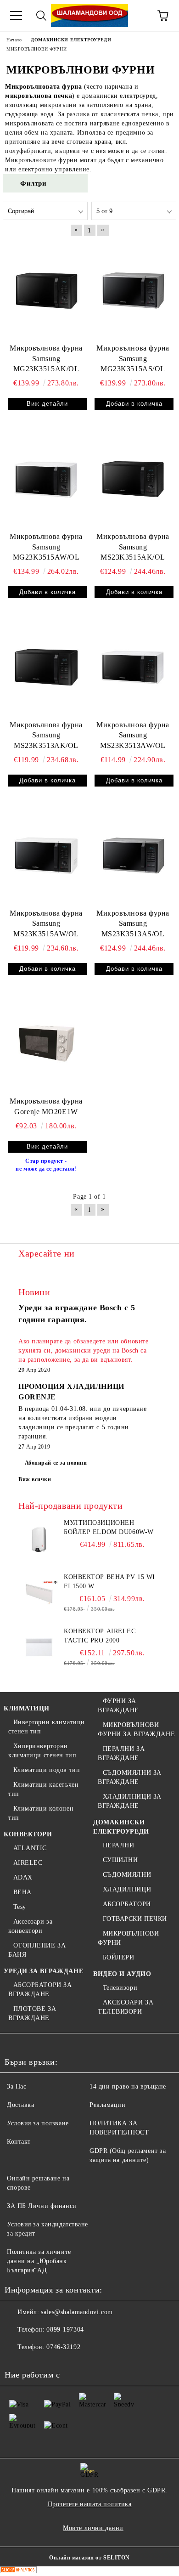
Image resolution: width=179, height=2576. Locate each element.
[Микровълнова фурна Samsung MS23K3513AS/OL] (133, 855)
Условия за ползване (38, 2123)
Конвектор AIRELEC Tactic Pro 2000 (100, 1636)
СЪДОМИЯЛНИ (127, 1875)
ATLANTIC (30, 1848)
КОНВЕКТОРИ (28, 1834)
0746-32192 (63, 2347)
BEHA (22, 1892)
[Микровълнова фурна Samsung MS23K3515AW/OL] (46, 855)
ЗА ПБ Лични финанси (42, 2206)
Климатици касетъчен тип (43, 1789)
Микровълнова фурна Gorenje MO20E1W (46, 1106)
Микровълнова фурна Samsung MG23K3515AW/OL (46, 547)
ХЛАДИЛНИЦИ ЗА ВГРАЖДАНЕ (130, 1801)
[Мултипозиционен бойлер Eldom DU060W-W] (39, 1539)
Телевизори (120, 1988)
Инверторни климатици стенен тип (47, 1727)
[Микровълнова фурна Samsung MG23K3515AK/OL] (46, 290)
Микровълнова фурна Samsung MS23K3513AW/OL (133, 735)
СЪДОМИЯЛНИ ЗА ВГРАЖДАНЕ (130, 1777)
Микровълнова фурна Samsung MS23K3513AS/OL (133, 924)
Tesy (20, 1907)
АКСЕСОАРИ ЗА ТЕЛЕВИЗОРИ (126, 2007)
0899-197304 (65, 2330)
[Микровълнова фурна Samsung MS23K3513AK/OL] (46, 667)
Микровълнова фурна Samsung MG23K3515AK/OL (46, 359)
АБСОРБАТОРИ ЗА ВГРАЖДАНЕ (40, 1990)
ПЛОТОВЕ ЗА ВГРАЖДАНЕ (32, 2013)
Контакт (19, 2142)
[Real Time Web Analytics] (18, 2571)
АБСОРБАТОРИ (127, 1904)
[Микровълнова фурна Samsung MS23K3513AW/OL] (133, 667)
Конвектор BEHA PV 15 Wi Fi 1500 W (109, 1582)
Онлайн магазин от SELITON (89, 2558)
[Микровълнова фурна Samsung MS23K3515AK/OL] (133, 479)
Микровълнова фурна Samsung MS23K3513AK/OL (46, 735)
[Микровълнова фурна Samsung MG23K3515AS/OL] (133, 290)
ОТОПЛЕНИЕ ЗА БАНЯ (37, 1950)
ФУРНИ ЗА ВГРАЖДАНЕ (118, 1706)
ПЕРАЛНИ (118, 1845)
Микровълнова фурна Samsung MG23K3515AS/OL (133, 359)
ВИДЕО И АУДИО (122, 1974)
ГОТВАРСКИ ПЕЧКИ (135, 1919)
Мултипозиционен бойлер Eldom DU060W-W (109, 1527)
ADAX (23, 1877)
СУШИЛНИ (120, 1860)
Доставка (20, 2105)
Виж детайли (47, 404)
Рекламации (108, 2105)
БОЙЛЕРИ (118, 1957)
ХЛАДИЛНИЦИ (127, 1889)
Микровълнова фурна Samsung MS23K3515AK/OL (133, 547)
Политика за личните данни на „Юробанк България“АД (39, 2261)
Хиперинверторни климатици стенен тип (42, 1751)
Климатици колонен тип (41, 1813)
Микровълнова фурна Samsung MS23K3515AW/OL (46, 924)
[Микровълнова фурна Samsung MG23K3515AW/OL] (46, 479)
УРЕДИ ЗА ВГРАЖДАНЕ (43, 1971)
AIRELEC (28, 1863)
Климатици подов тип (47, 1770)
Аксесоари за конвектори (30, 1926)
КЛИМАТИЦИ (27, 1708)
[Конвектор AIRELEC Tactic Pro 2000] (39, 1648)
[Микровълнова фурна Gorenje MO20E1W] (46, 1044)
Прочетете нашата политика (90, 2504)
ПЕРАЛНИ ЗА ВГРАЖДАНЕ (121, 1753)
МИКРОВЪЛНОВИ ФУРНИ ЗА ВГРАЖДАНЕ (136, 1730)
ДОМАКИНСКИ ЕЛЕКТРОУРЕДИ (121, 1827)
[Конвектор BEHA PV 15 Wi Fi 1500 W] (39, 1593)
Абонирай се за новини (56, 1463)
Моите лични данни (93, 2528)
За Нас (17, 2086)
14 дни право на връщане (128, 2086)
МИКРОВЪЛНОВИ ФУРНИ (128, 1938)
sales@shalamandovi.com (77, 2312)
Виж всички (35, 1479)
